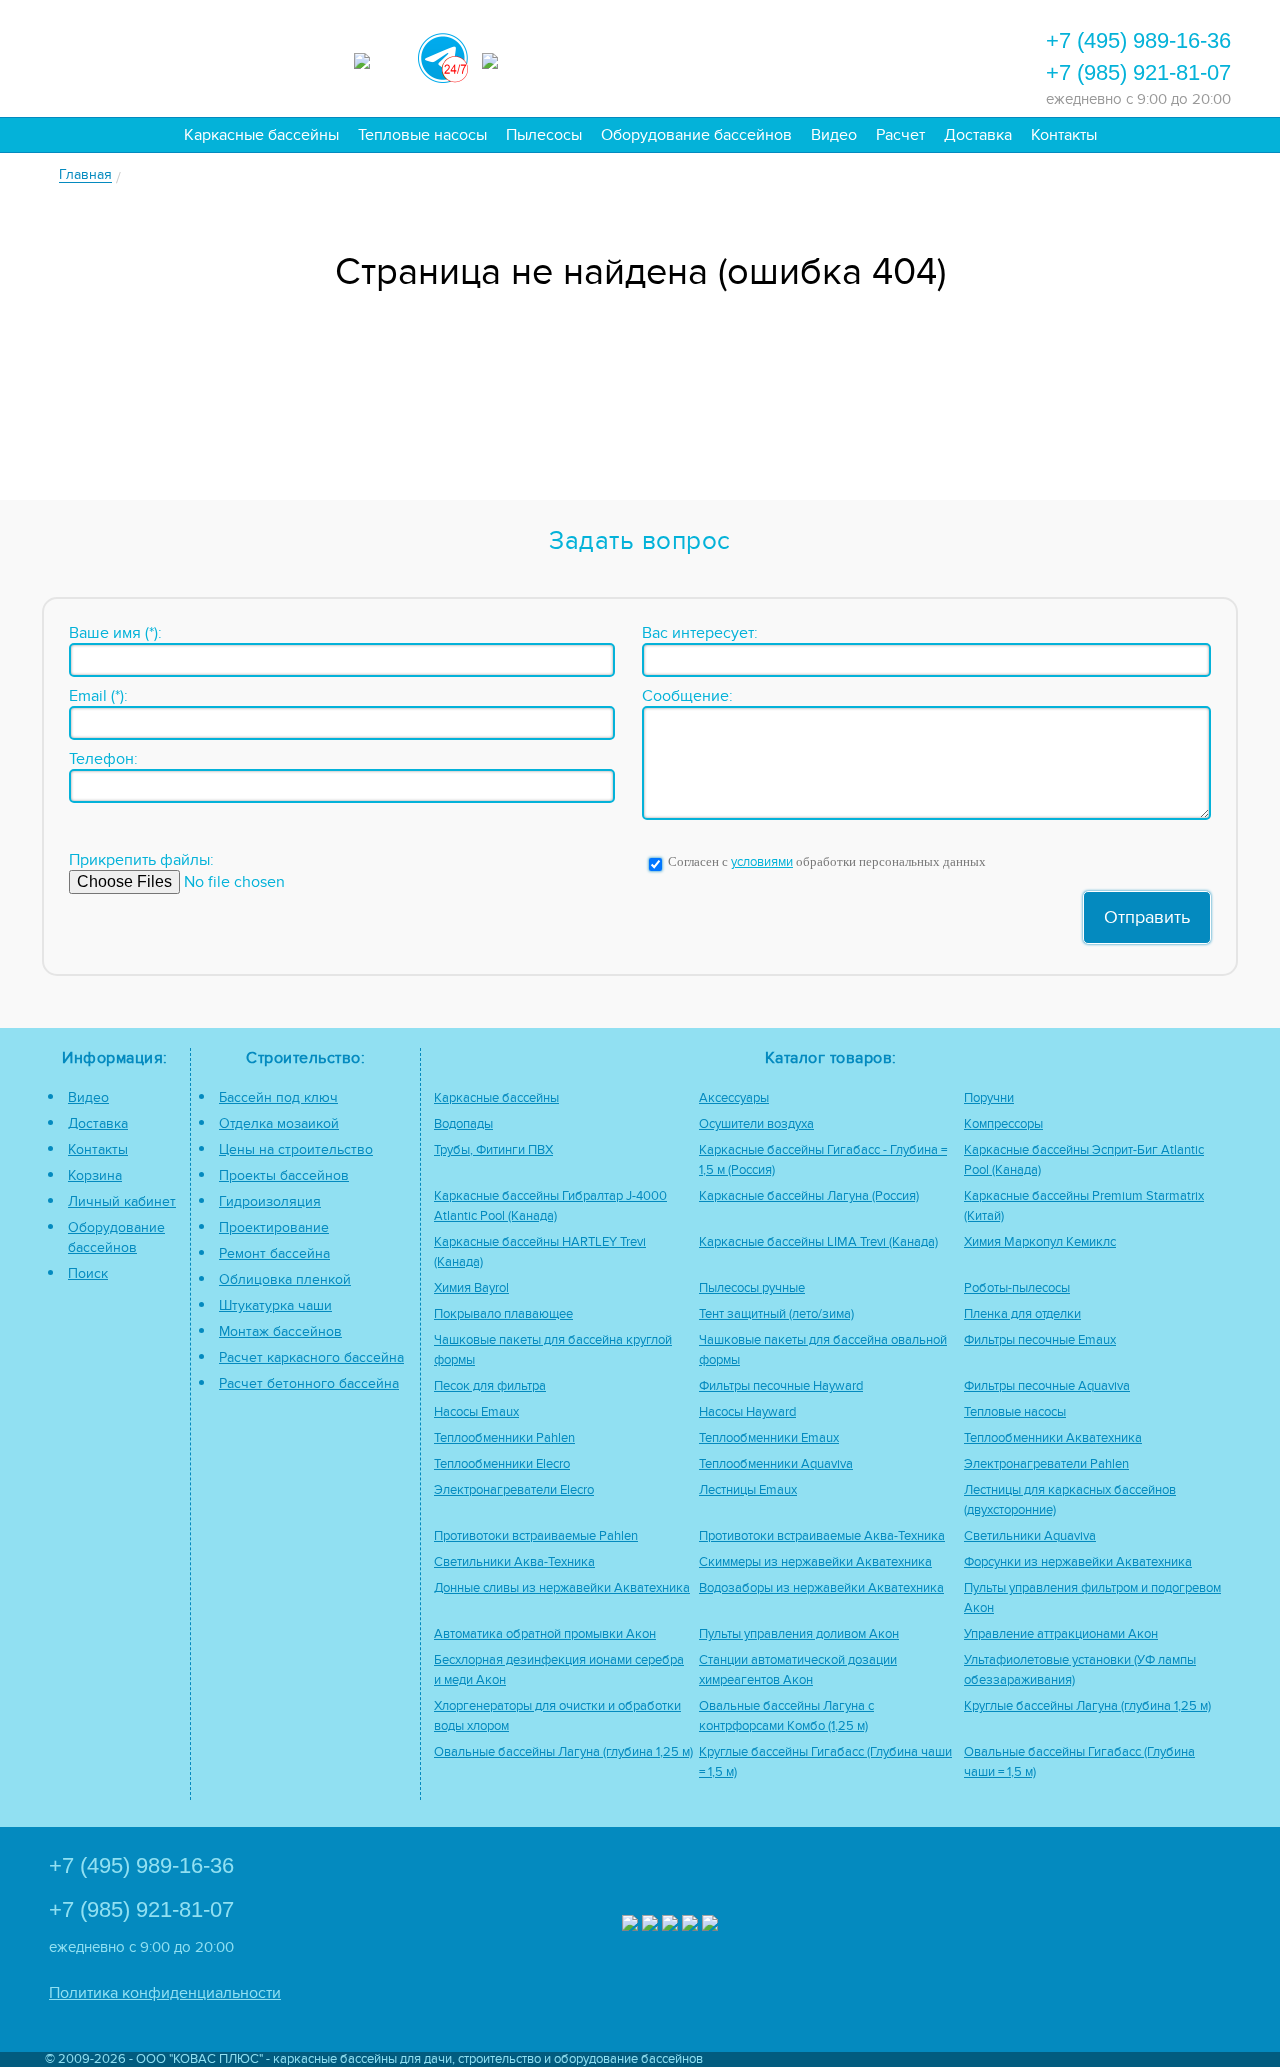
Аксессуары (734, 1098)
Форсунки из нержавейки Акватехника (1078, 1562)
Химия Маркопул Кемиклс (1040, 1242)
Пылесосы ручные (752, 1288)
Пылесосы (544, 135)
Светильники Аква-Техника (514, 1562)
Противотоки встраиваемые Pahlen (536, 1536)
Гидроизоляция (270, 1201)
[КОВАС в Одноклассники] (710, 1925)
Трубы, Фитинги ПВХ (493, 1150)
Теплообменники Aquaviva (776, 1464)
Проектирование (274, 1227)
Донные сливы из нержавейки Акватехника (562, 1588)
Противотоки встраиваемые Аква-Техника (822, 1536)
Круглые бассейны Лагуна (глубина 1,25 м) (1087, 1706)
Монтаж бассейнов (280, 1331)
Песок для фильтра (490, 1386)
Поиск (88, 1273)
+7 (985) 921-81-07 (1138, 72)
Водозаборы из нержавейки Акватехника (821, 1588)
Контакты (1064, 135)
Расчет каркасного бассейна (311, 1357)
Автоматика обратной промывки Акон (545, 1634)
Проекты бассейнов (284, 1175)
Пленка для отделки (1022, 1314)
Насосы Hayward (747, 1412)
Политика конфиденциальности (165, 1993)
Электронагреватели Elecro (514, 1490)
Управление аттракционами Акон (1061, 1634)
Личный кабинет (122, 1201)
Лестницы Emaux (748, 1490)
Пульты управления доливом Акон (799, 1634)
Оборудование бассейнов (696, 135)
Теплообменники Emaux (769, 1438)
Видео (834, 135)
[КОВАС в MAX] (379, 58)
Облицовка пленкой (285, 1279)
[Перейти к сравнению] (719, 56)
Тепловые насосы (422, 135)
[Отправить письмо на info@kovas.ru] (827, 56)
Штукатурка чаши (275, 1305)
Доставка (978, 135)
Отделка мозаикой (279, 1123)
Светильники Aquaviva (1030, 1536)
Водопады (463, 1124)
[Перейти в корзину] (935, 56)
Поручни (989, 1098)
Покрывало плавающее (503, 1314)
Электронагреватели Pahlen (1046, 1464)
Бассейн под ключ (278, 1097)
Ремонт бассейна (274, 1253)
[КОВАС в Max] (630, 1925)
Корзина (95, 1175)
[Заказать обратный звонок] (881, 56)
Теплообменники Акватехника (1053, 1438)
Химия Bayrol (471, 1288)
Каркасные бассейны (261, 135)
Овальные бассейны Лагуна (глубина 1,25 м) (563, 1752)
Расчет (900, 135)
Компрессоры (1003, 1124)
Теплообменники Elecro (502, 1464)
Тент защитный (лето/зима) (776, 1314)
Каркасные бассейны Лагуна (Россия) (809, 1196)
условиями (762, 862)
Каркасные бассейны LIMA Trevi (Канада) (818, 1242)
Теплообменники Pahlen (504, 1438)
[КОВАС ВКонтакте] (690, 1925)
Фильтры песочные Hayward (781, 1386)
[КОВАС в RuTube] (507, 58)
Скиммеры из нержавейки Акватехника (815, 1562)
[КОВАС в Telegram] (443, 55)
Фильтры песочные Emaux (1040, 1340)
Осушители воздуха (756, 1124)
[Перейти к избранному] (773, 56)
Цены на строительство (296, 1149)
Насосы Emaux (476, 1412)
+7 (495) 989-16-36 (1138, 40)
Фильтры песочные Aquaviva (1047, 1386)
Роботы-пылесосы (1017, 1288)
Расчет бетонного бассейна (309, 1383)
